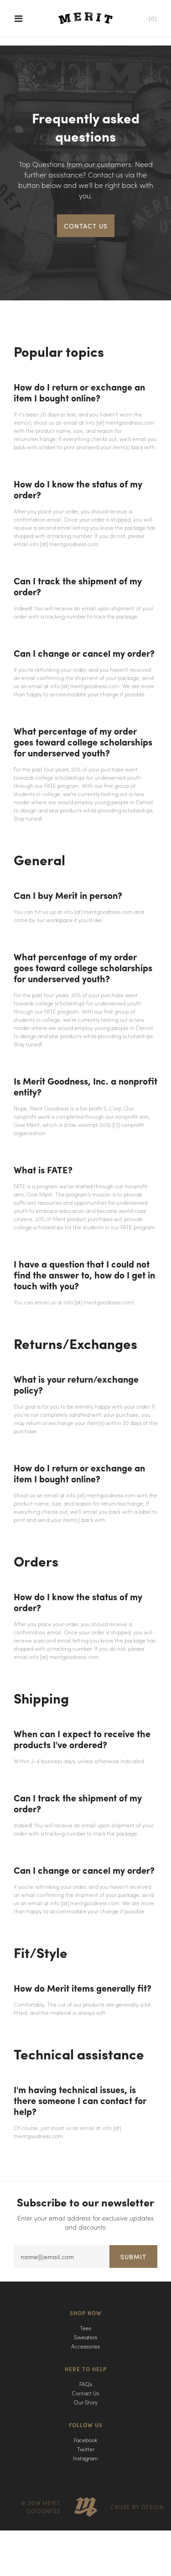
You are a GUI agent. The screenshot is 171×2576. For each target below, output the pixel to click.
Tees (85, 2328)
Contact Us (85, 2393)
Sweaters (85, 2337)
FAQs (86, 2384)
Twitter (86, 2449)
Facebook (85, 2440)
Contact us (86, 226)
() (153, 18)
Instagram (85, 2458)
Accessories (85, 2346)
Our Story (86, 2402)
